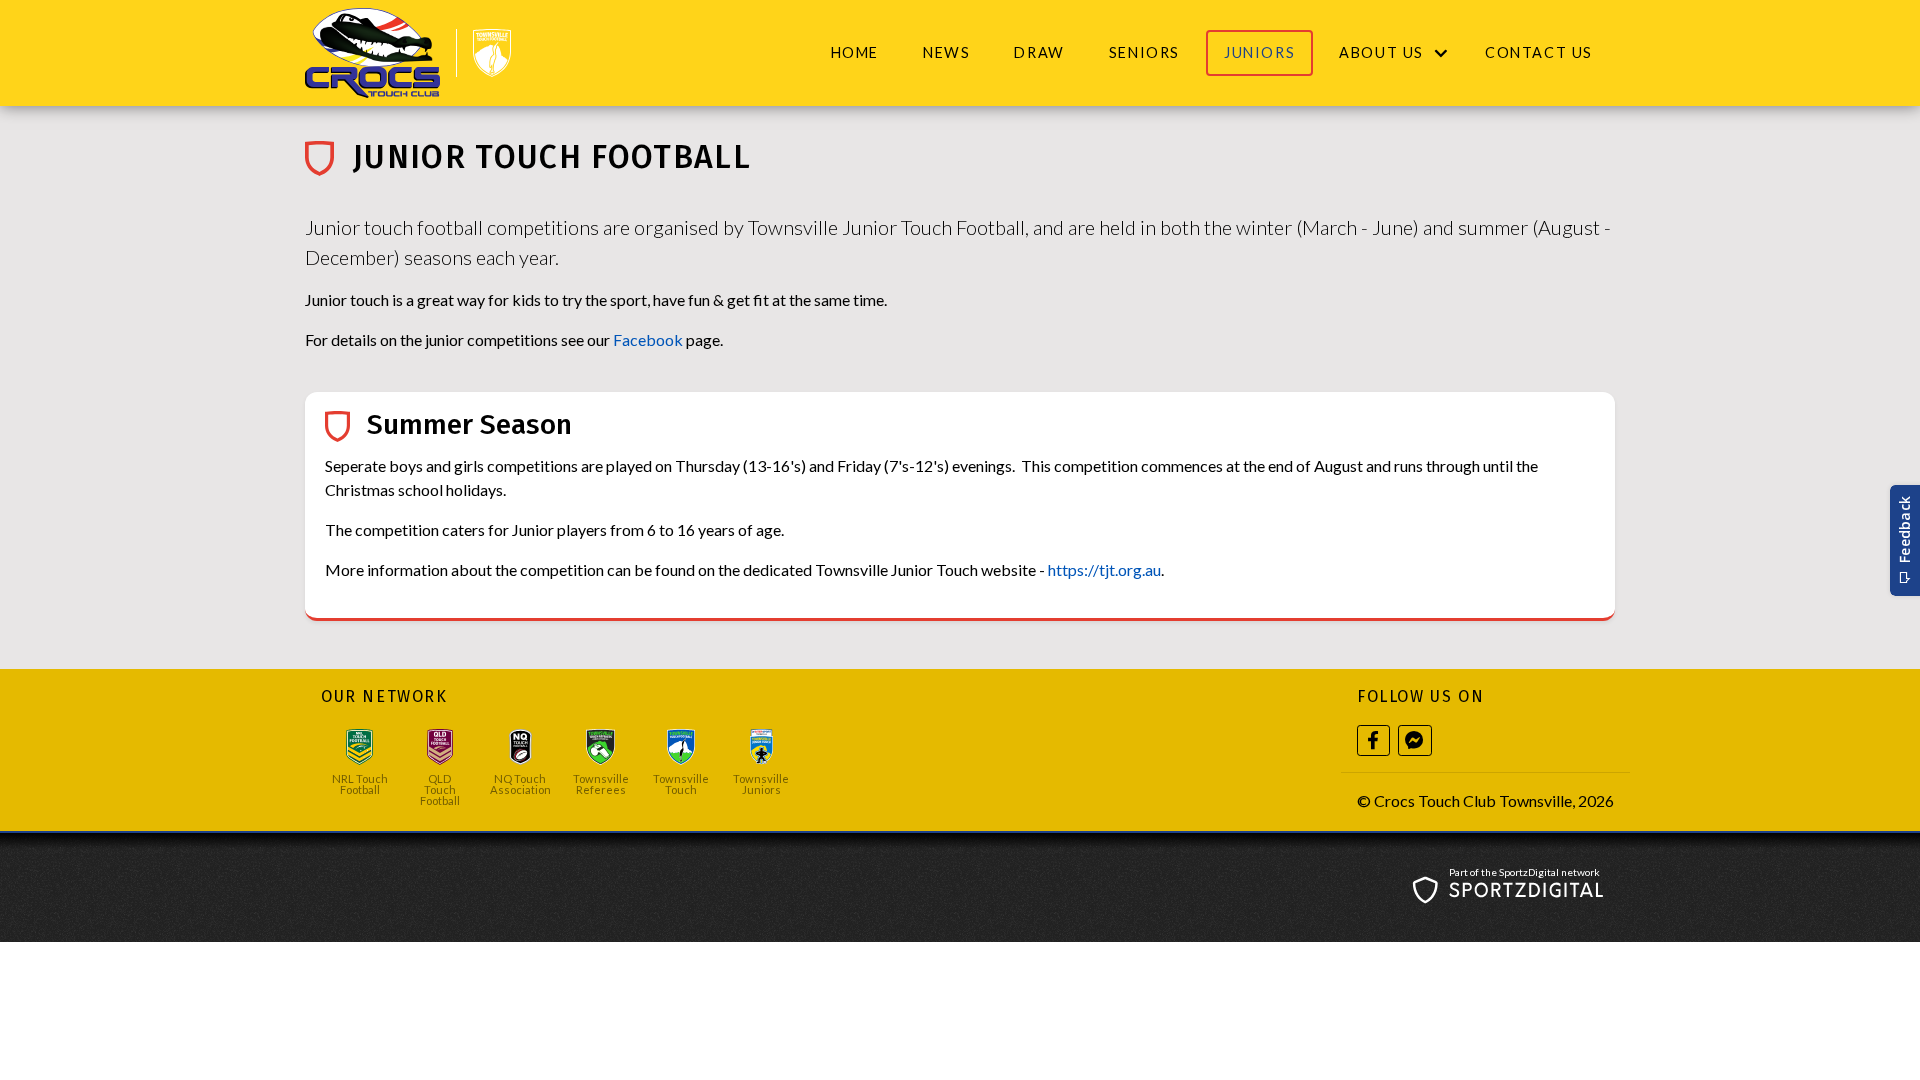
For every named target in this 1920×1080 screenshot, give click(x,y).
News (946, 52)
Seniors (1144, 52)
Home (855, 52)
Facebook (649, 339)
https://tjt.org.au (1104, 569)
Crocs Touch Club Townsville (1473, 800)
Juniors (1259, 52)
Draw (1039, 52)
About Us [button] (1381, 52)
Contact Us (1539, 52)
